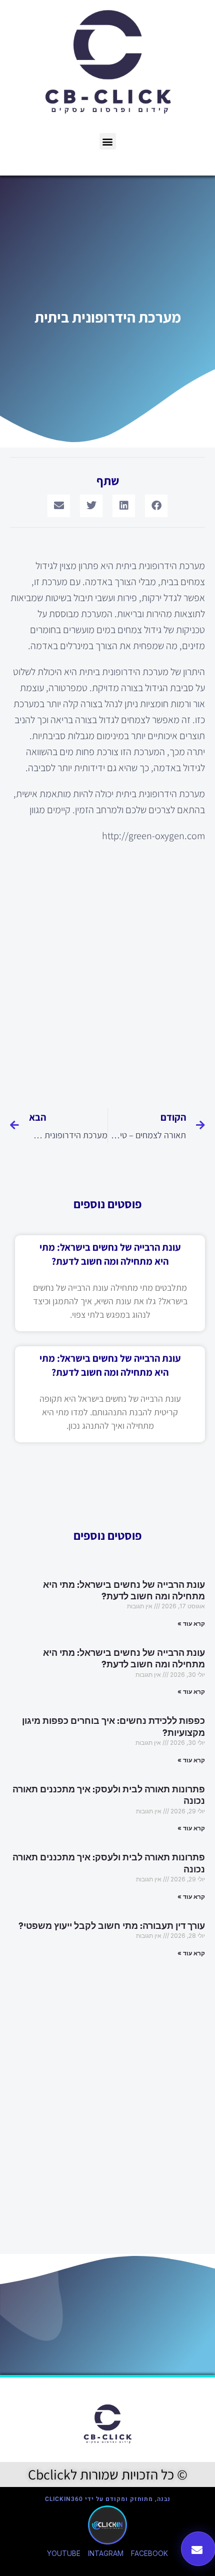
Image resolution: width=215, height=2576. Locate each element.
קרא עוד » (191, 1624)
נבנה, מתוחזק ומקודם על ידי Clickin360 (108, 2499)
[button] (108, 141)
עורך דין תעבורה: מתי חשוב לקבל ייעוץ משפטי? (112, 1926)
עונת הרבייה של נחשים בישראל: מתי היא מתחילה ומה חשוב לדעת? (124, 1591)
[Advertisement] (107, 970)
